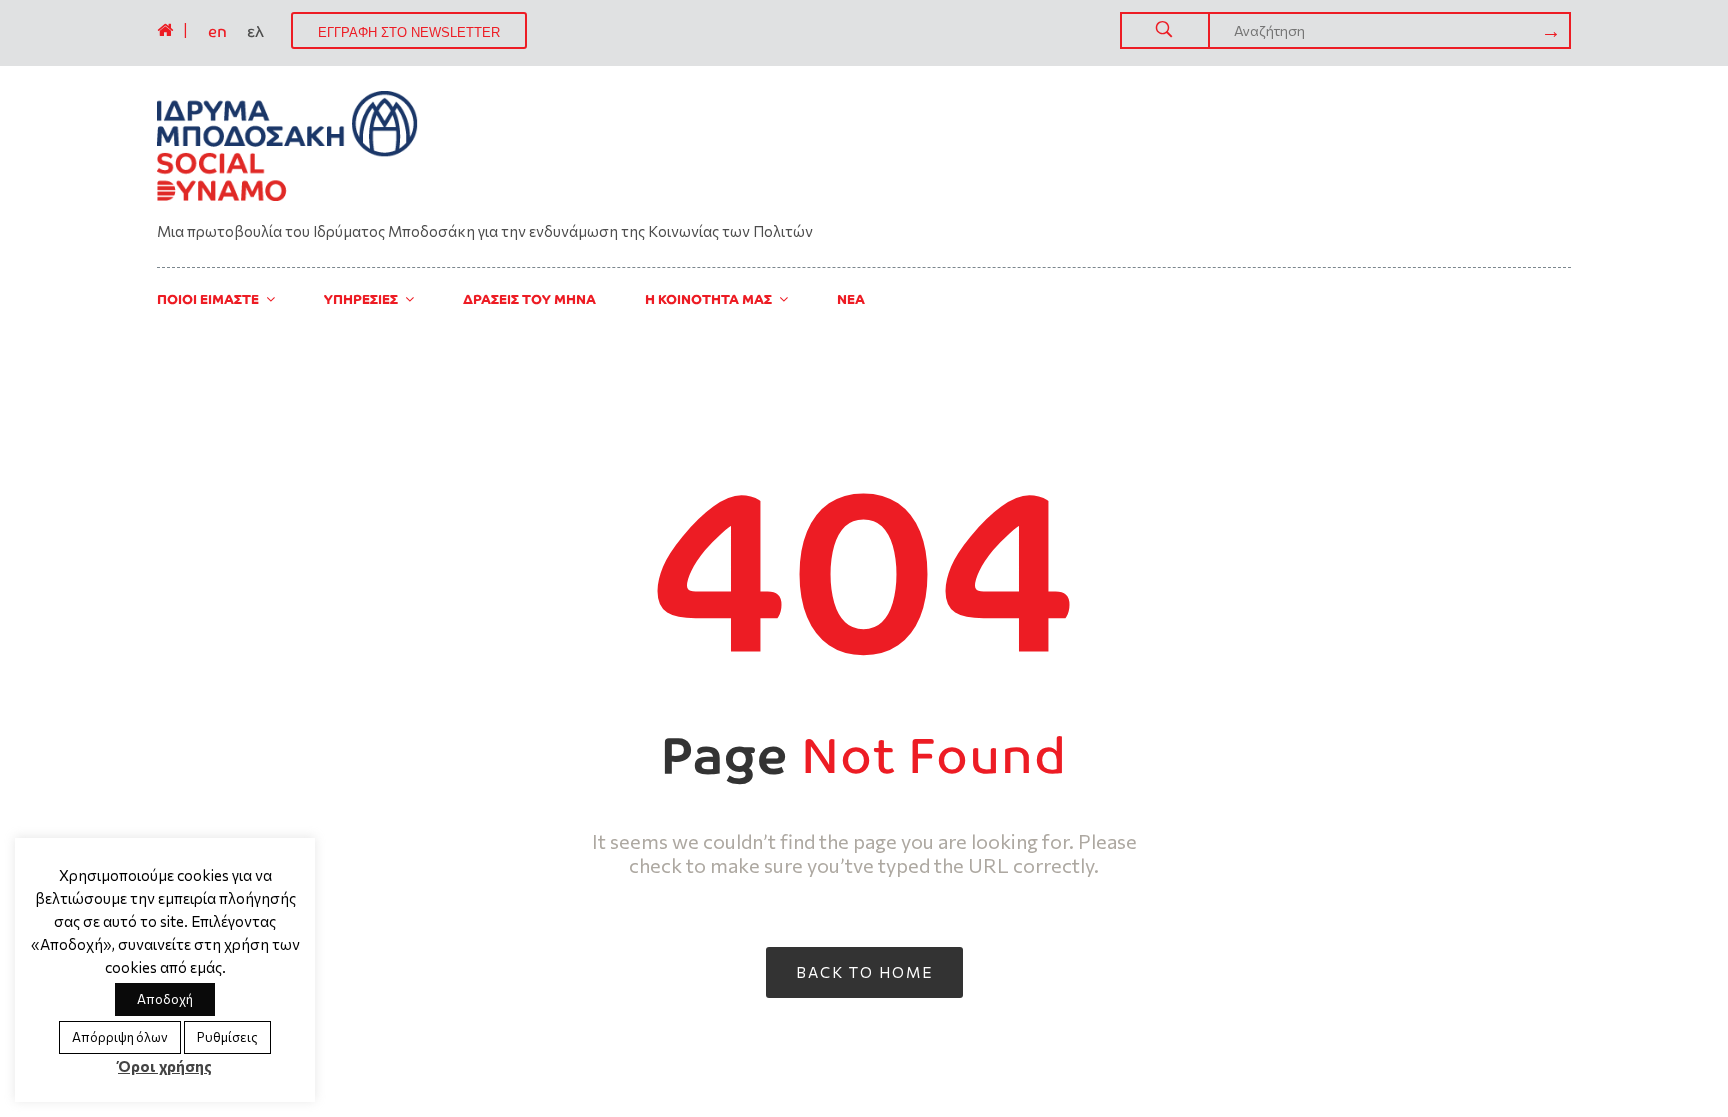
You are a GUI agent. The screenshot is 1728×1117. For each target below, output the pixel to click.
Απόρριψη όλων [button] (120, 1037)
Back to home (864, 972)
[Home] (165, 30)
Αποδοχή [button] (165, 999)
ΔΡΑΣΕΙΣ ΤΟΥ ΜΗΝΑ (529, 299)
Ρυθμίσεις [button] (227, 1037)
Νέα (851, 299)
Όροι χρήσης (165, 1066)
